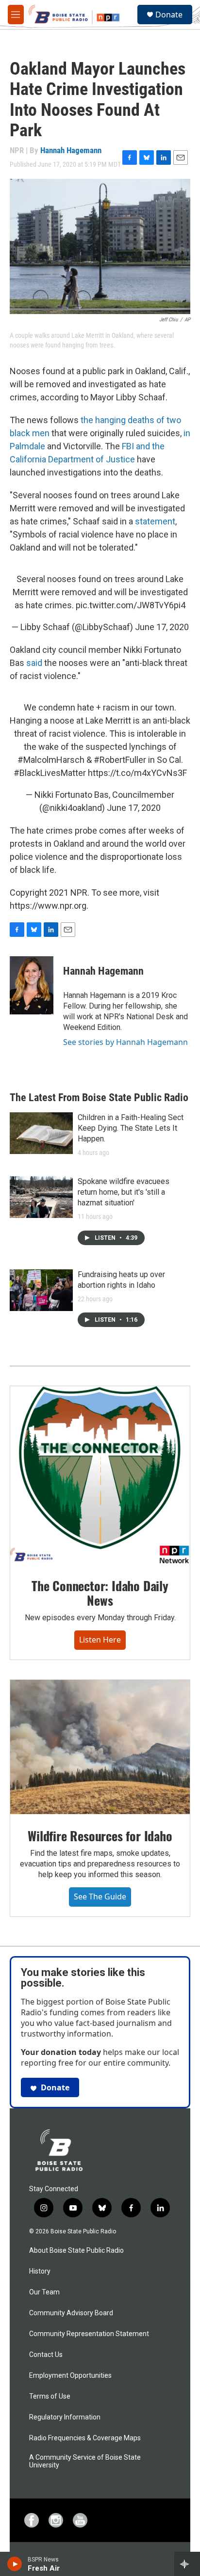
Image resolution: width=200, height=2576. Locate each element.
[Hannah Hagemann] (32, 985)
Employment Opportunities (70, 2376)
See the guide (100, 1896)
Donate (169, 15)
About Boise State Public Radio (76, 2251)
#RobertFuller (120, 760)
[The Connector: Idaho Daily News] (100, 1475)
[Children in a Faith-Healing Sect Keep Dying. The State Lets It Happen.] (41, 1133)
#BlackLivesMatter (50, 773)
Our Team (44, 2292)
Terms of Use (50, 2396)
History (40, 2271)
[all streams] (187, 2564)
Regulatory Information (65, 2417)
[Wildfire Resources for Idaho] (100, 1747)
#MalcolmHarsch (51, 760)
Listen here (100, 1640)
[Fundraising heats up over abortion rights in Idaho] (41, 1290)
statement (155, 521)
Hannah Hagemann (71, 150)
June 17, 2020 (162, 627)
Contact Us (46, 2355)
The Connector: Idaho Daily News (100, 1593)
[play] (15, 2564)
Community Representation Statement (89, 2334)
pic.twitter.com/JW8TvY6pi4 (131, 605)
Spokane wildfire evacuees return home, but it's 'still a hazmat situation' (124, 1192)
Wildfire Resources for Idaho (100, 1836)
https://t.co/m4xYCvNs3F (137, 773)
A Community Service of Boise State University (85, 2461)
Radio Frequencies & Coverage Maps (85, 2438)
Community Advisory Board (71, 2313)
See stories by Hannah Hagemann (125, 1042)
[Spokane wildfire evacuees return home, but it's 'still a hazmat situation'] (41, 1197)
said (35, 663)
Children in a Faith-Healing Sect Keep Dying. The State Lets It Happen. (131, 1128)
